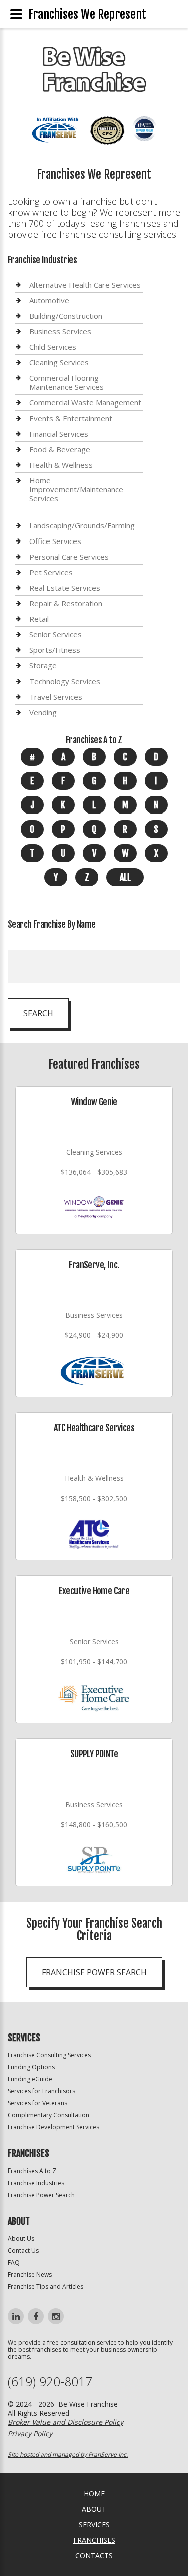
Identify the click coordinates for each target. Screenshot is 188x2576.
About (94, 2509)
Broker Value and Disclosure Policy (65, 2422)
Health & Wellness (61, 465)
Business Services (60, 331)
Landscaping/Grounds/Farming (82, 526)
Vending (43, 712)
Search (38, 1013)
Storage (43, 665)
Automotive (49, 300)
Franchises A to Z (32, 2171)
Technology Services (65, 681)
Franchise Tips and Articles (45, 2287)
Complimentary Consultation (48, 2115)
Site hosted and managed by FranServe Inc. (68, 2454)
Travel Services (56, 697)
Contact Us (23, 2251)
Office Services (55, 541)
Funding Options (31, 2067)
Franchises (94, 2540)
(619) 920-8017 (50, 2382)
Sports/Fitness (55, 650)
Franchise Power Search (94, 1972)
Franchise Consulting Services (49, 2055)
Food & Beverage (60, 449)
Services (94, 2525)
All (125, 877)
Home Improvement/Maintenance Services (76, 489)
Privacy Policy (30, 2434)
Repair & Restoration (66, 603)
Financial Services (59, 434)
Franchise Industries (36, 2183)
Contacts (94, 2556)
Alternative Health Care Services (85, 285)
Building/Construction (66, 316)
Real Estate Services (65, 588)
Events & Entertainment (71, 418)
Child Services (53, 347)
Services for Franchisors (41, 2091)
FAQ (14, 2263)
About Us (21, 2239)
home (94, 2493)
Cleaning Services (59, 362)
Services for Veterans (37, 2103)
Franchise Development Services (53, 2127)
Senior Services (55, 634)
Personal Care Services (69, 557)
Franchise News (30, 2275)
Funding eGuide (30, 2079)
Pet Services (51, 572)
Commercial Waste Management (85, 402)
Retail (39, 619)
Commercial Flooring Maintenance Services (66, 382)
